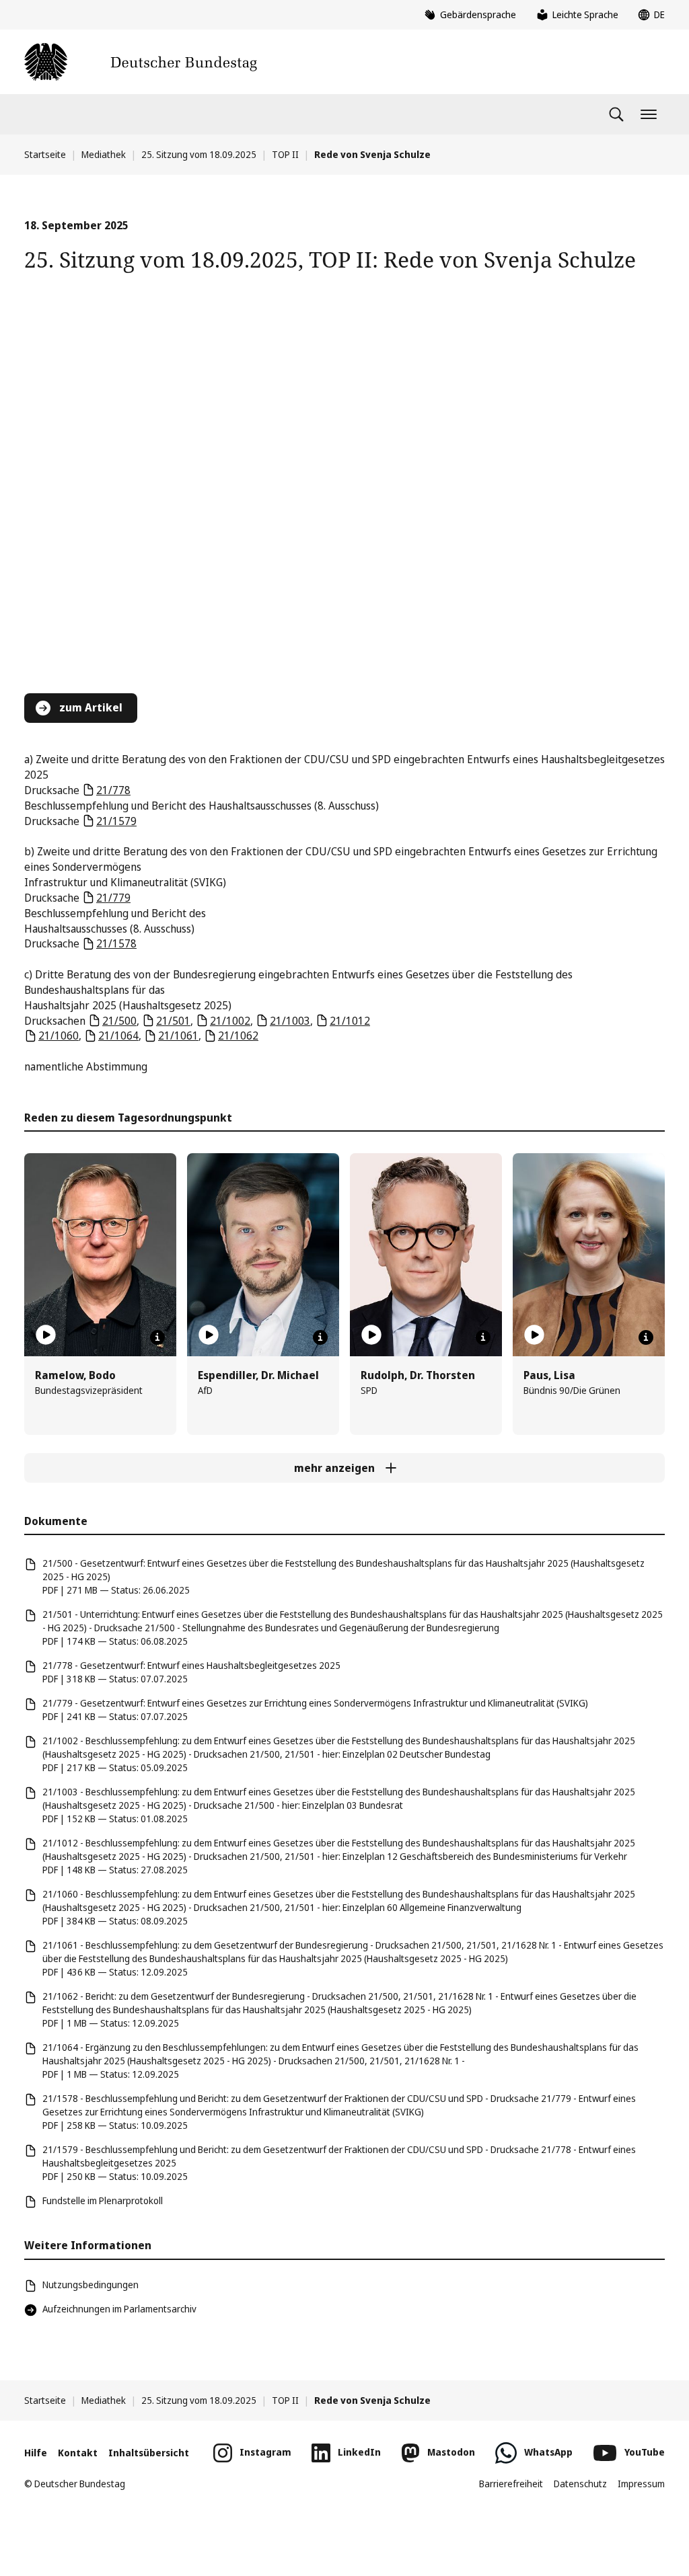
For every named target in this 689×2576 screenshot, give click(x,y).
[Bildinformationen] (157, 1337)
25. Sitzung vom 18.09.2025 (199, 154)
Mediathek (104, 154)
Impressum (641, 2484)
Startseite (45, 154)
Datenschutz (580, 2484)
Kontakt (78, 2453)
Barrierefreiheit (511, 2484)
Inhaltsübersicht (149, 2453)
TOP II (285, 154)
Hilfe (36, 2453)
